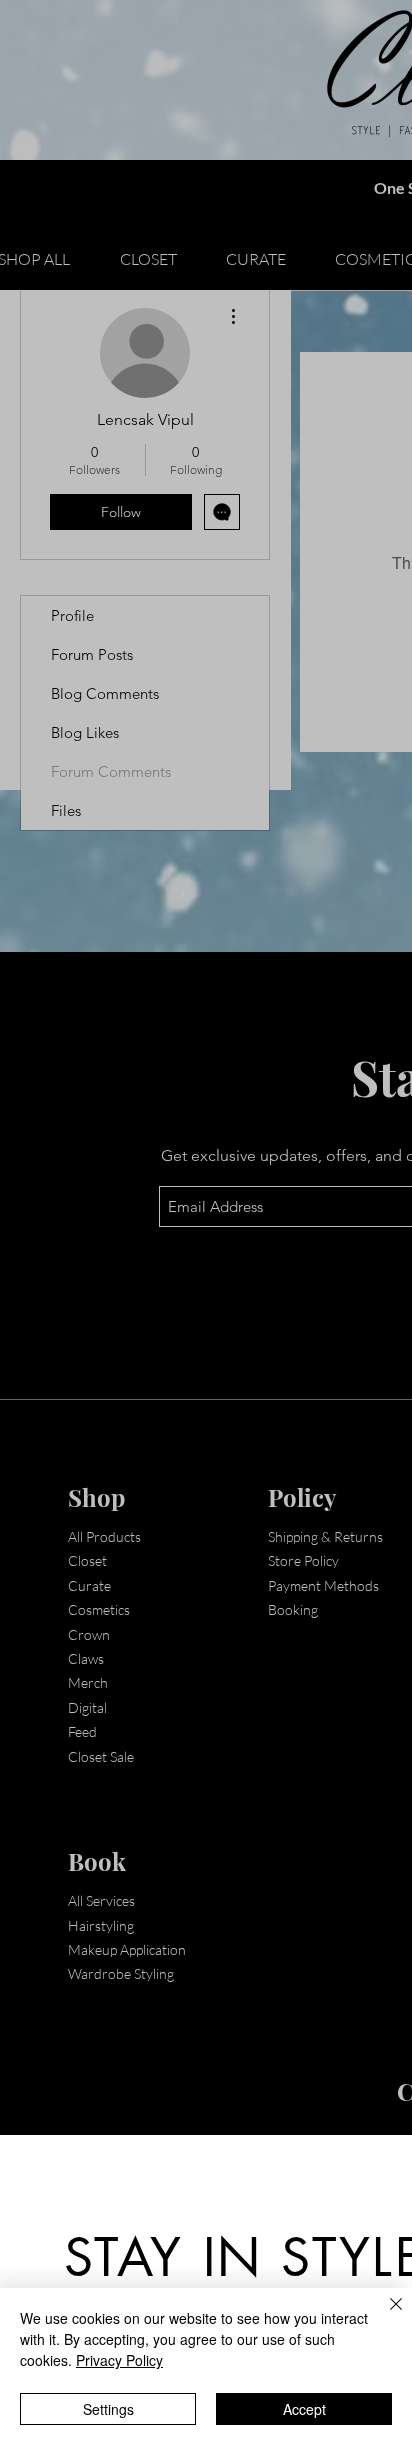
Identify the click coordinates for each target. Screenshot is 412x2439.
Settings (108, 2409)
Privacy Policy (119, 2360)
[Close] (384, 2316)
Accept (304, 2409)
